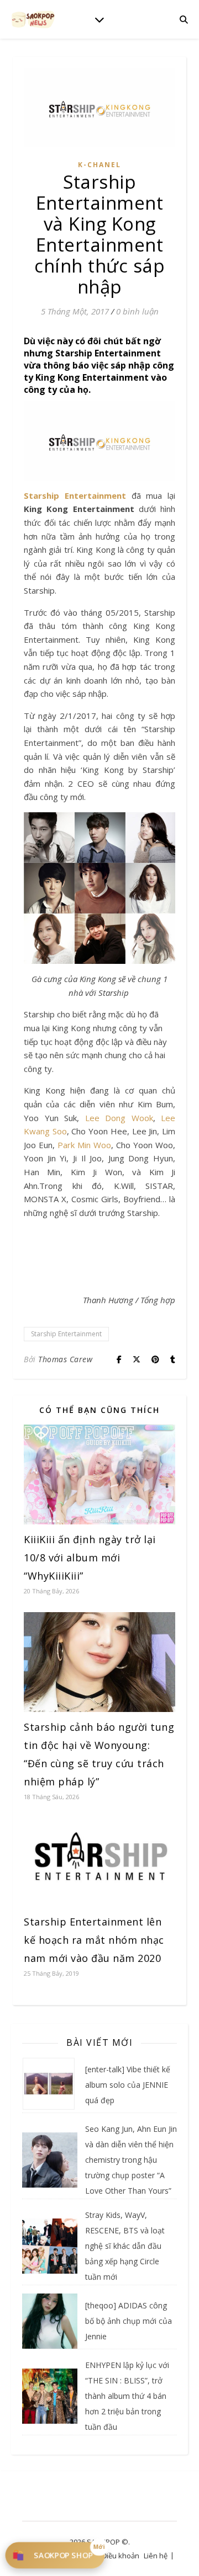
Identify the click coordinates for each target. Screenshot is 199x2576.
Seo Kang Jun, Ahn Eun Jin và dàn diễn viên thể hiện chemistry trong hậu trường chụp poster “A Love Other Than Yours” (131, 2160)
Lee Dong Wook (119, 1118)
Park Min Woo (84, 1145)
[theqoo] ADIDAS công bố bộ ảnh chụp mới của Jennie (129, 2321)
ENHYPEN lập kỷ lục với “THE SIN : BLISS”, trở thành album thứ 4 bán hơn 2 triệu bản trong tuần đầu (127, 2396)
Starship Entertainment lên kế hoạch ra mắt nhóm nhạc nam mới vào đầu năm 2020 (94, 1940)
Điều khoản (121, 2556)
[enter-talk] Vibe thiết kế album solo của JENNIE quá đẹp (128, 2085)
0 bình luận (137, 311)
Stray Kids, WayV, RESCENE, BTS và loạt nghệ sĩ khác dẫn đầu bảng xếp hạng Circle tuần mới (125, 2246)
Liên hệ (156, 2556)
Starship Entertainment (75, 495)
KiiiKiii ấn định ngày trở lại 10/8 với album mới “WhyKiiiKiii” (90, 1558)
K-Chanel (99, 165)
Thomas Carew (65, 1359)
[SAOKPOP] (33, 19)
